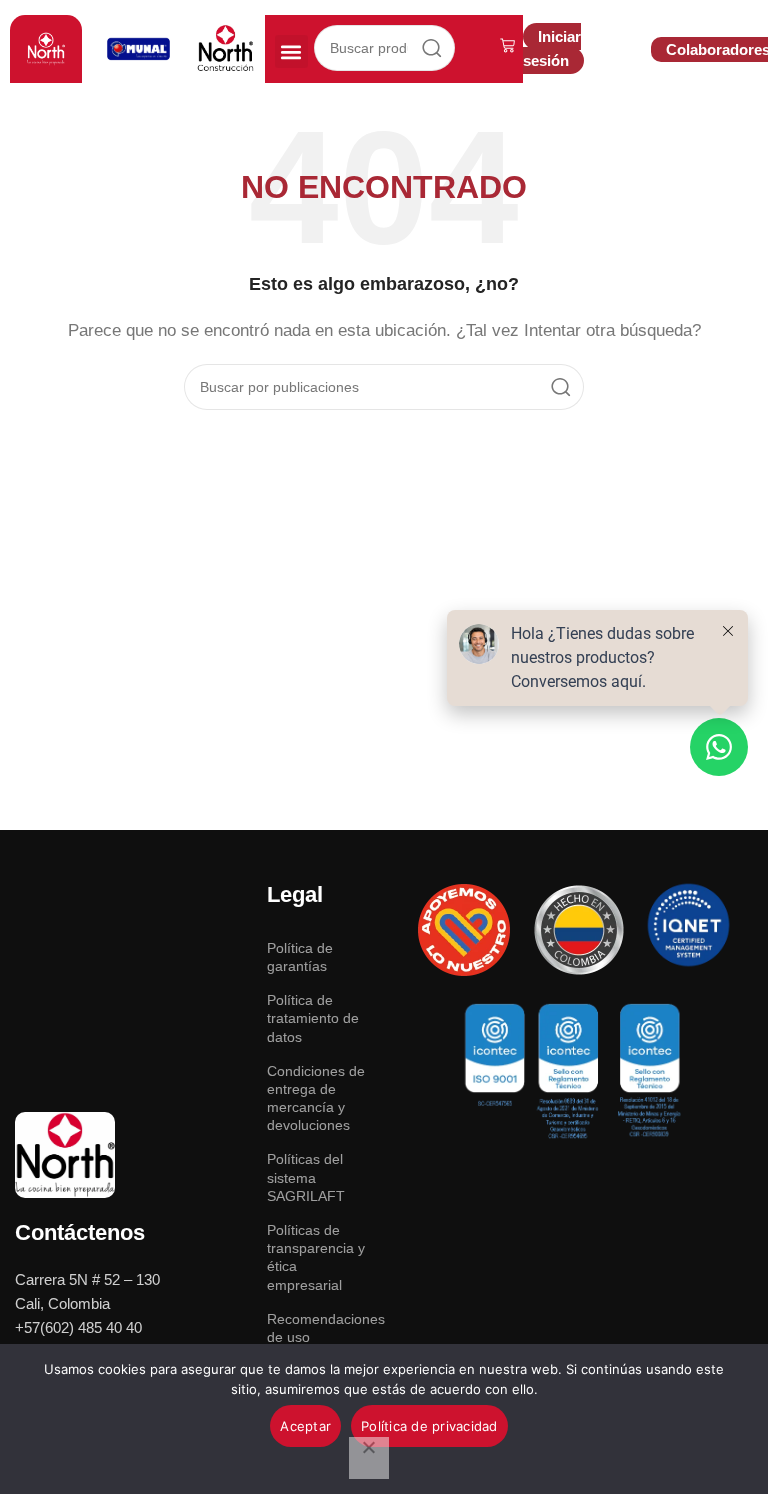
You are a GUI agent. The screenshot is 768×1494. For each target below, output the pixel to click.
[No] (369, 1458)
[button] (291, 51)
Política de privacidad (429, 1426)
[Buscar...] (432, 48)
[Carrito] (507, 45)
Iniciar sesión (552, 48)
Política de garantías (300, 957)
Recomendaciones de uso (320, 1328)
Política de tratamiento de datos (313, 1018)
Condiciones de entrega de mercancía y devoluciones (316, 1098)
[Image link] (65, 1153)
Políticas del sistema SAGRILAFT (306, 1177)
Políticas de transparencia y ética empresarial (316, 1257)
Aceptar (305, 1426)
